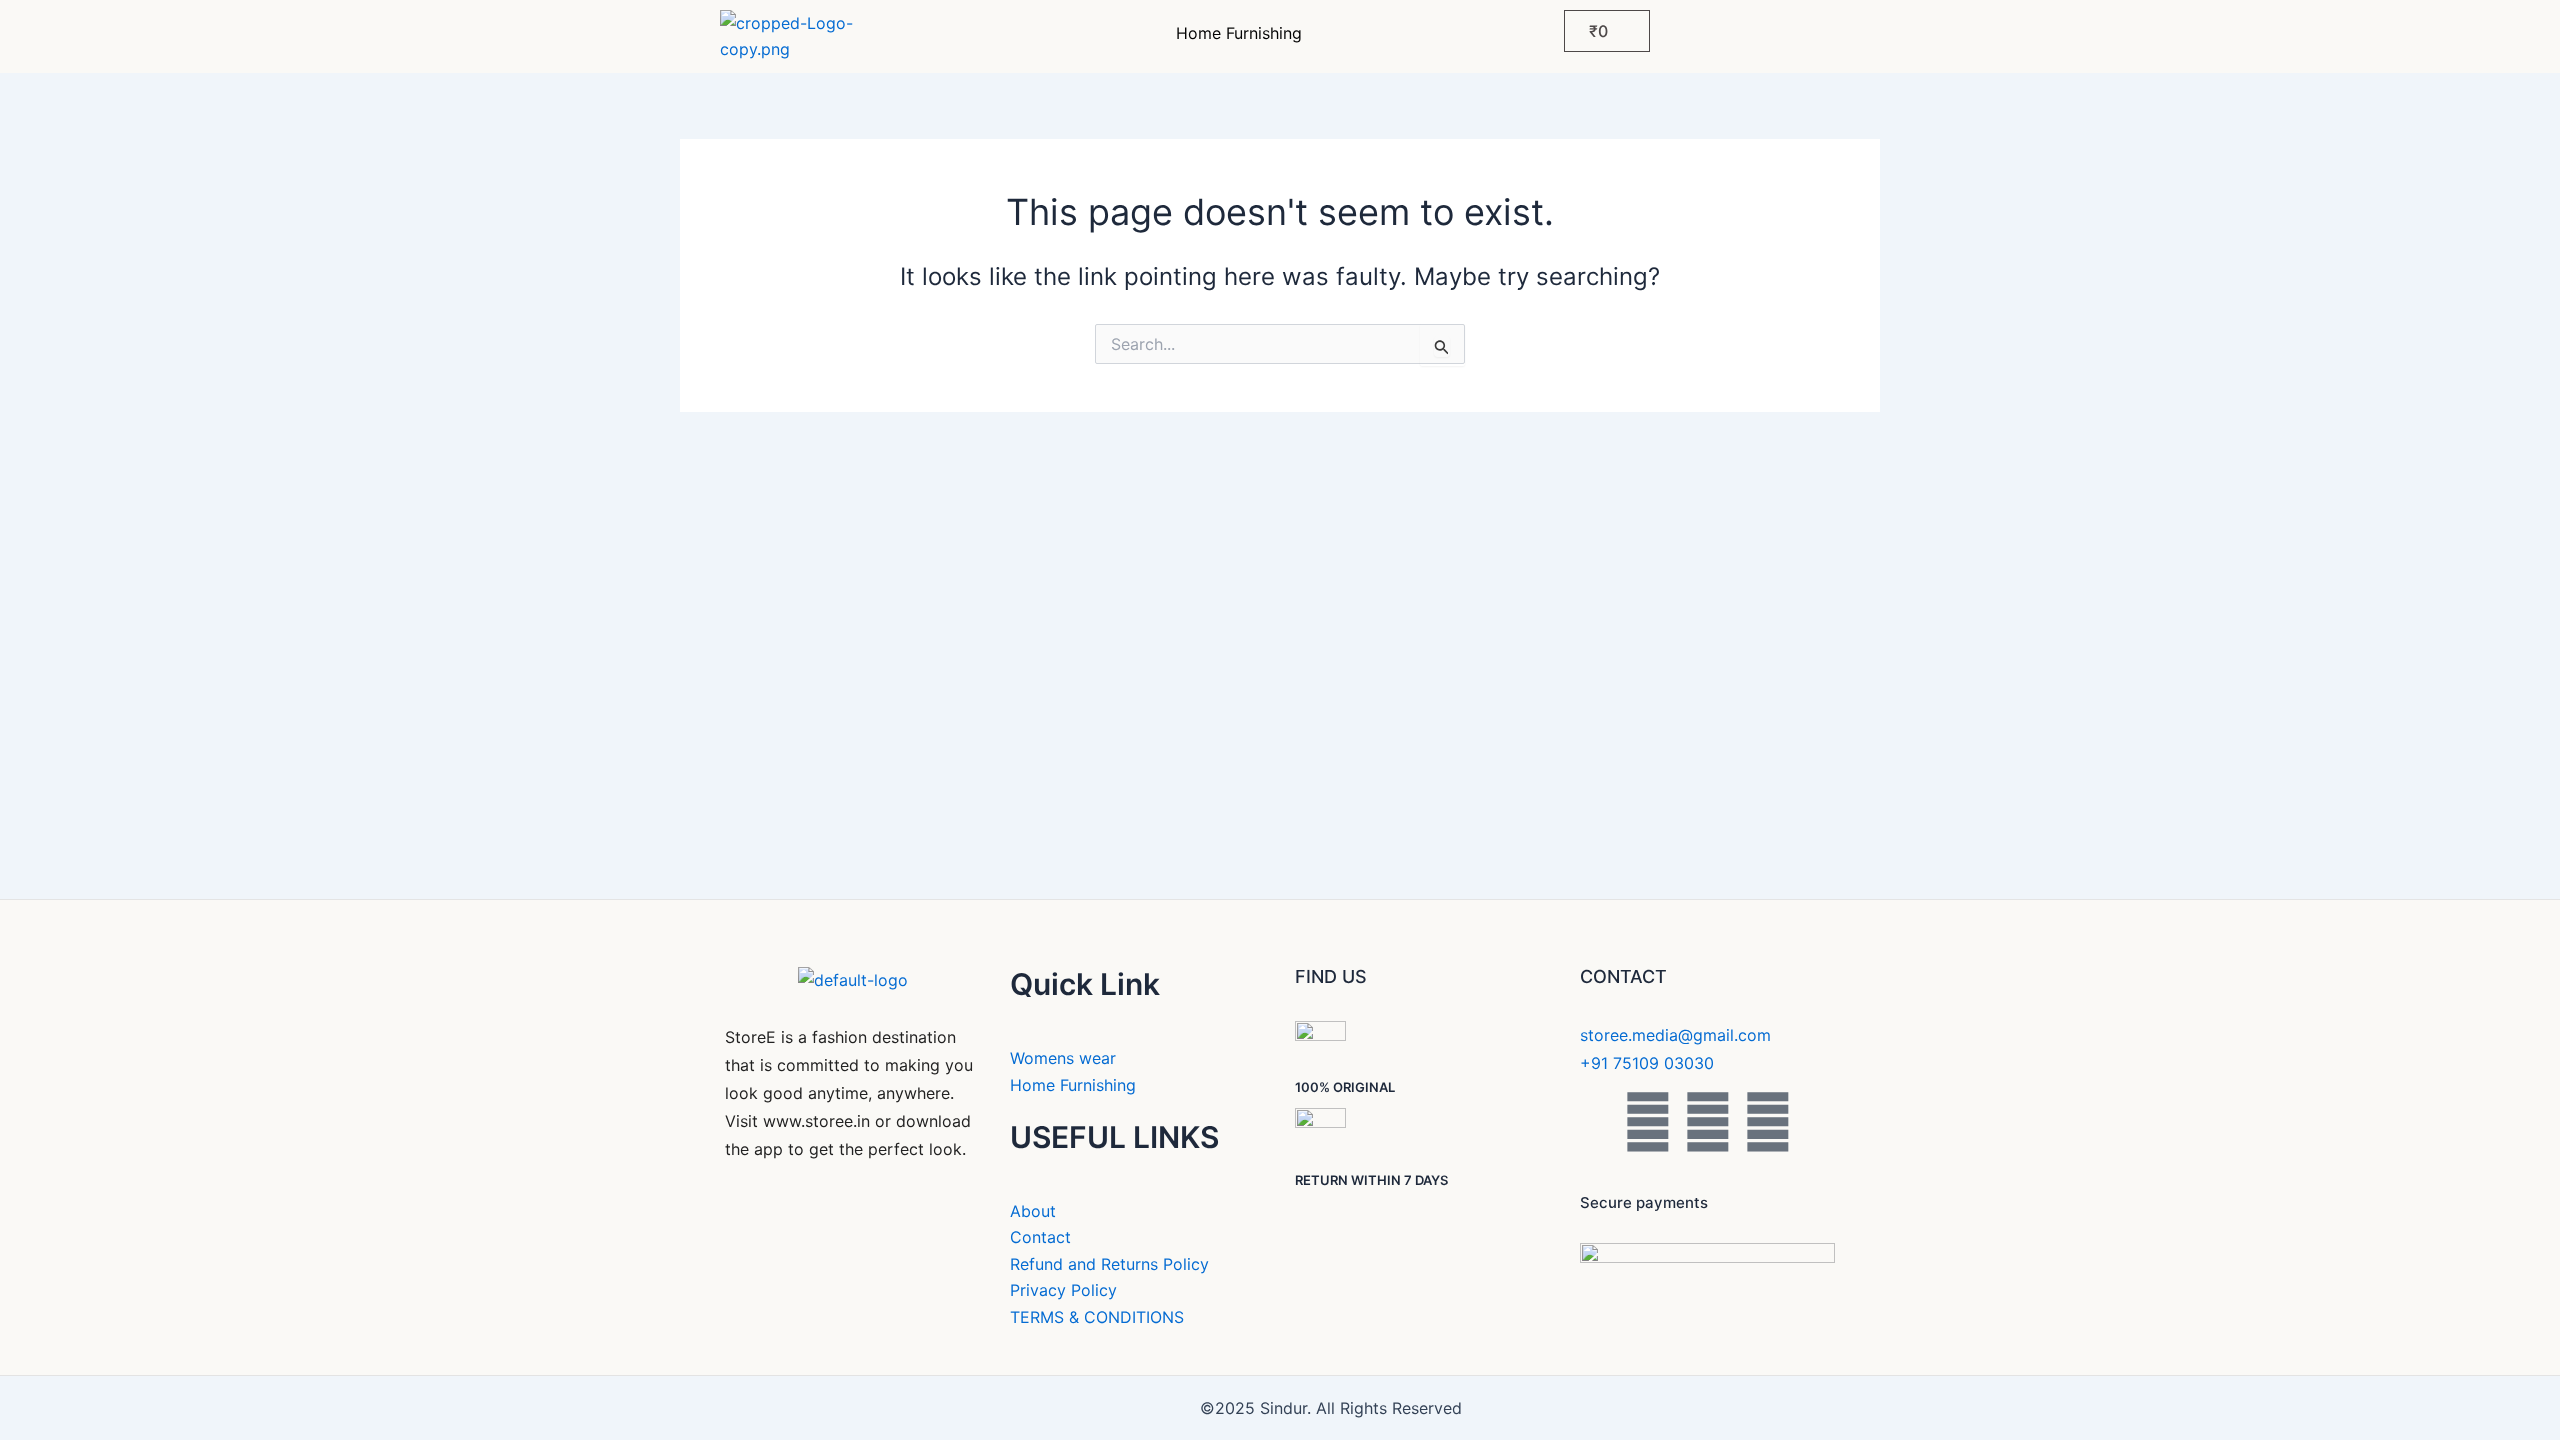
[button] (1244, 33)
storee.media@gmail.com (1675, 1035)
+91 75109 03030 (1647, 1063)
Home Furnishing (1239, 33)
